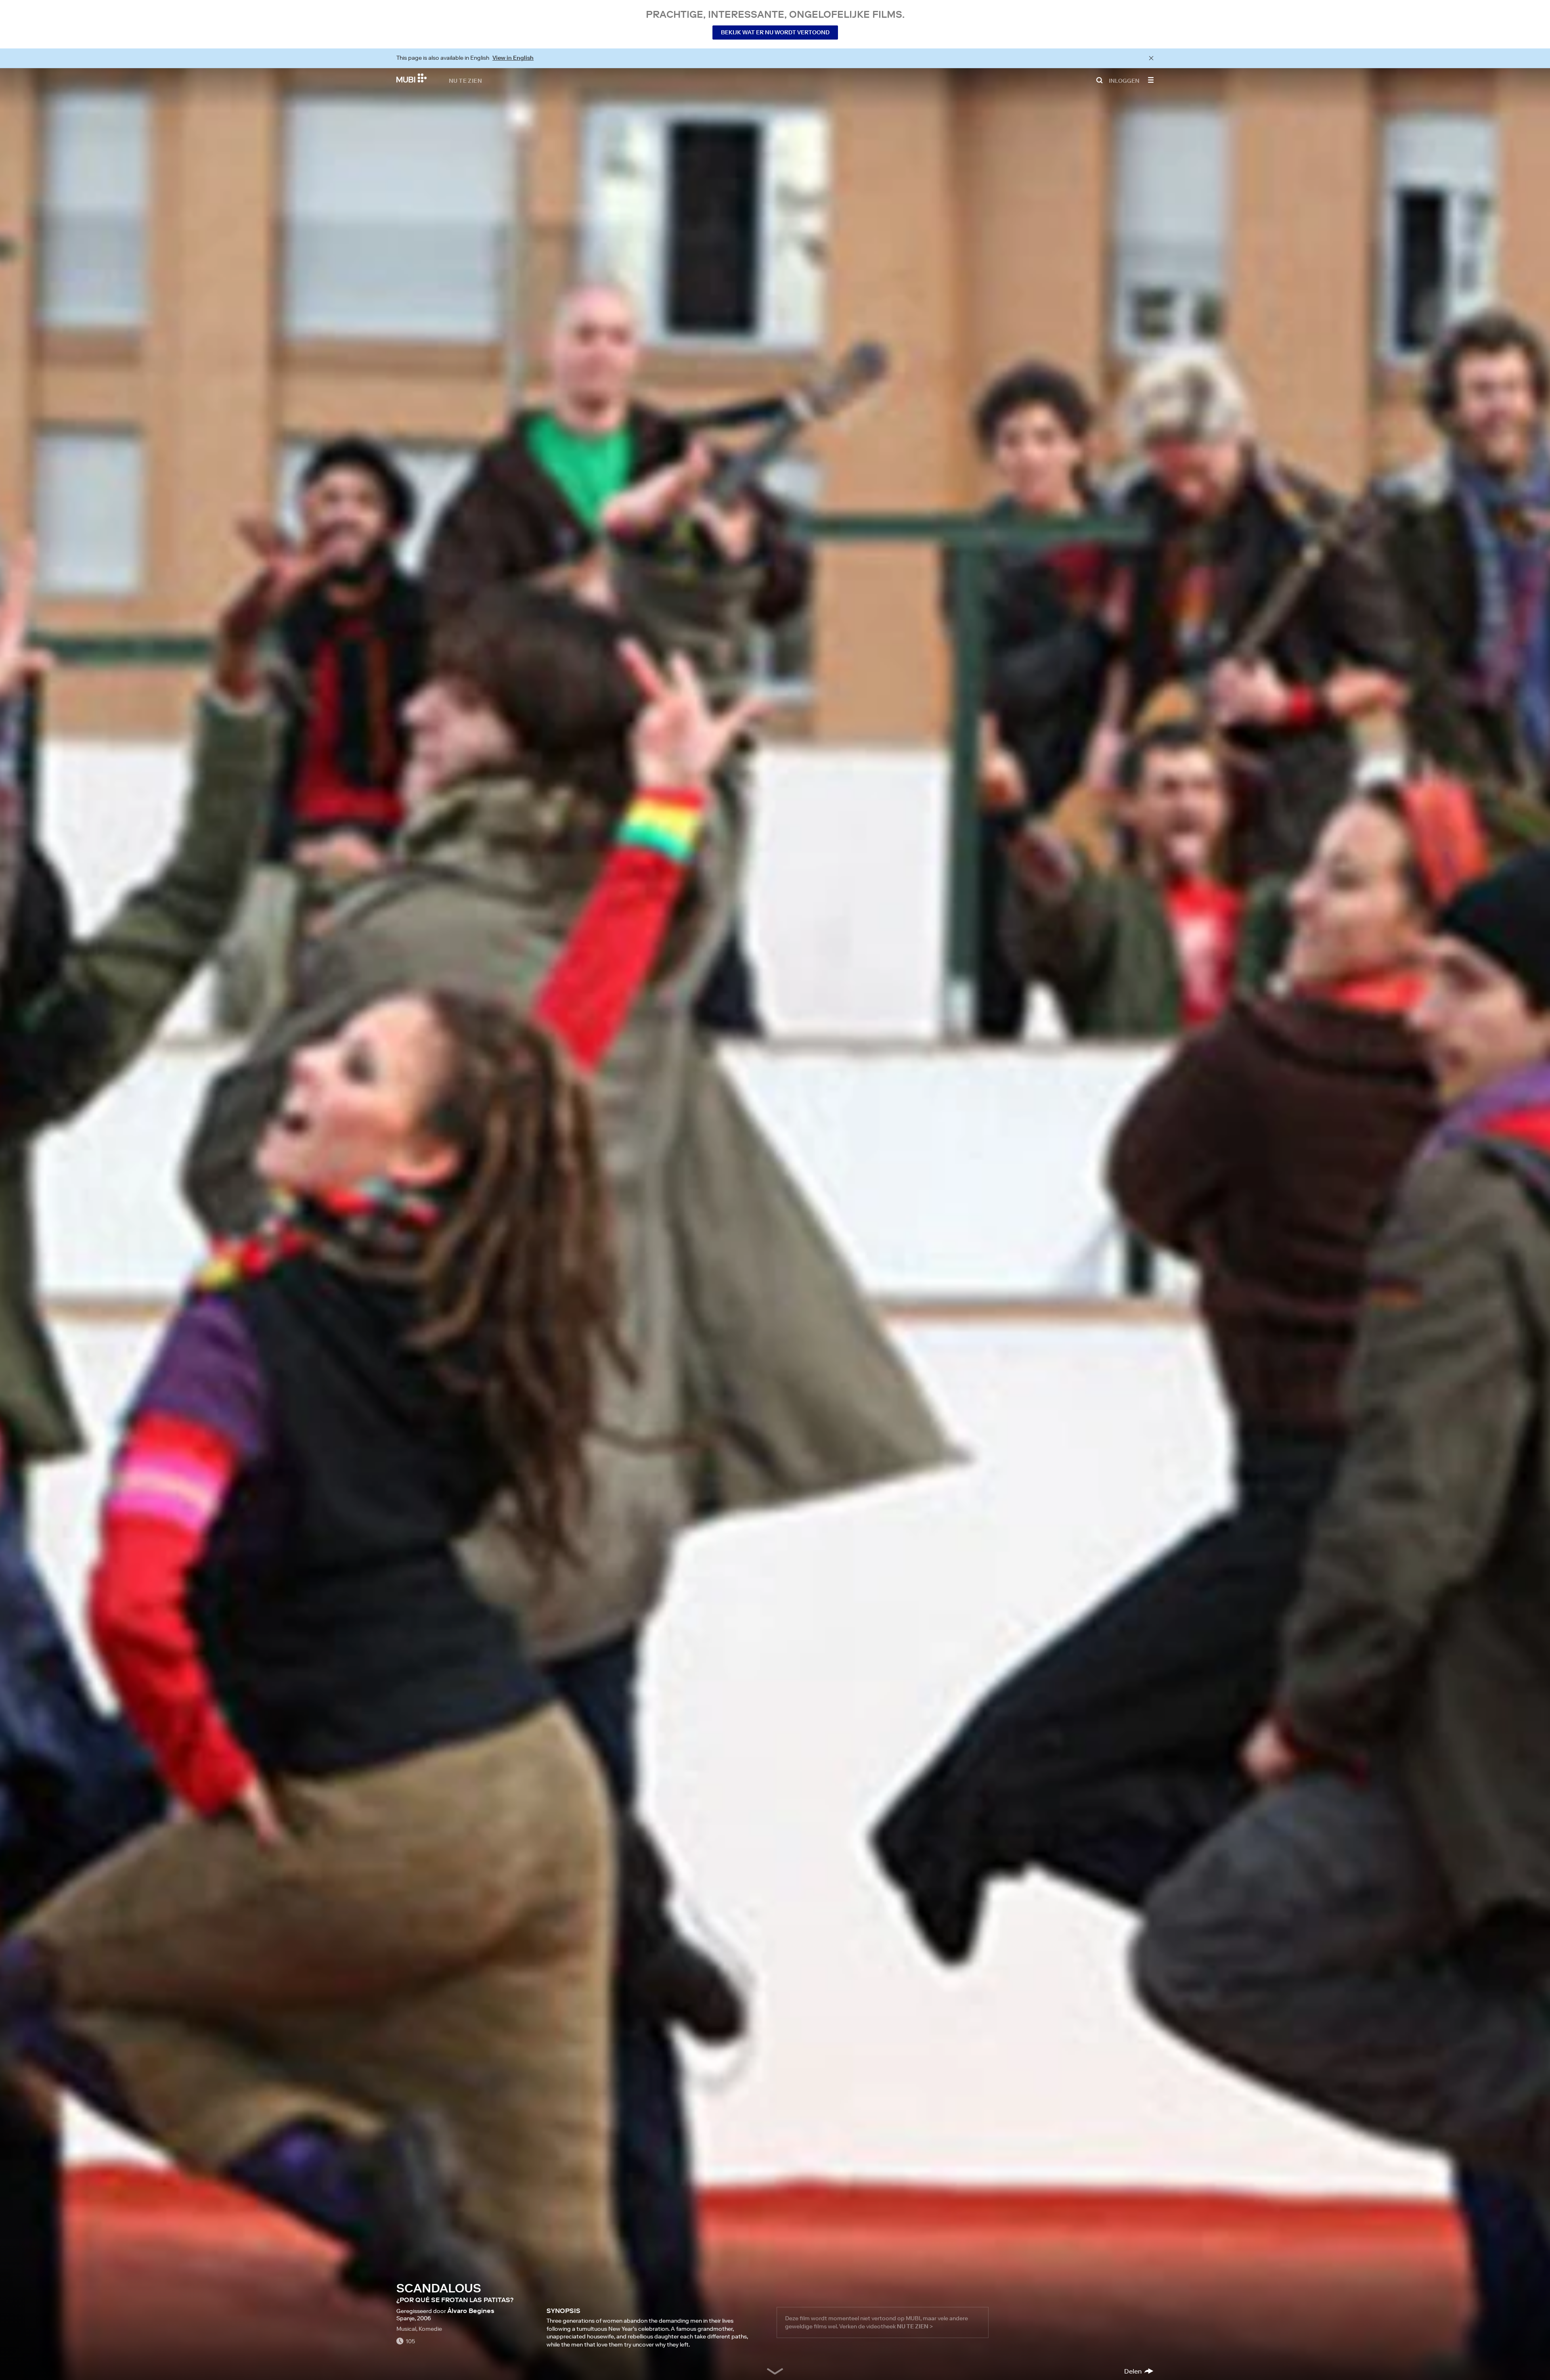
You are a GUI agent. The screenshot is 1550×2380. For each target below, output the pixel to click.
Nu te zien (465, 80)
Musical (406, 2329)
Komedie (430, 2329)
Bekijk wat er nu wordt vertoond (775, 32)
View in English (513, 58)
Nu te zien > (915, 2326)
